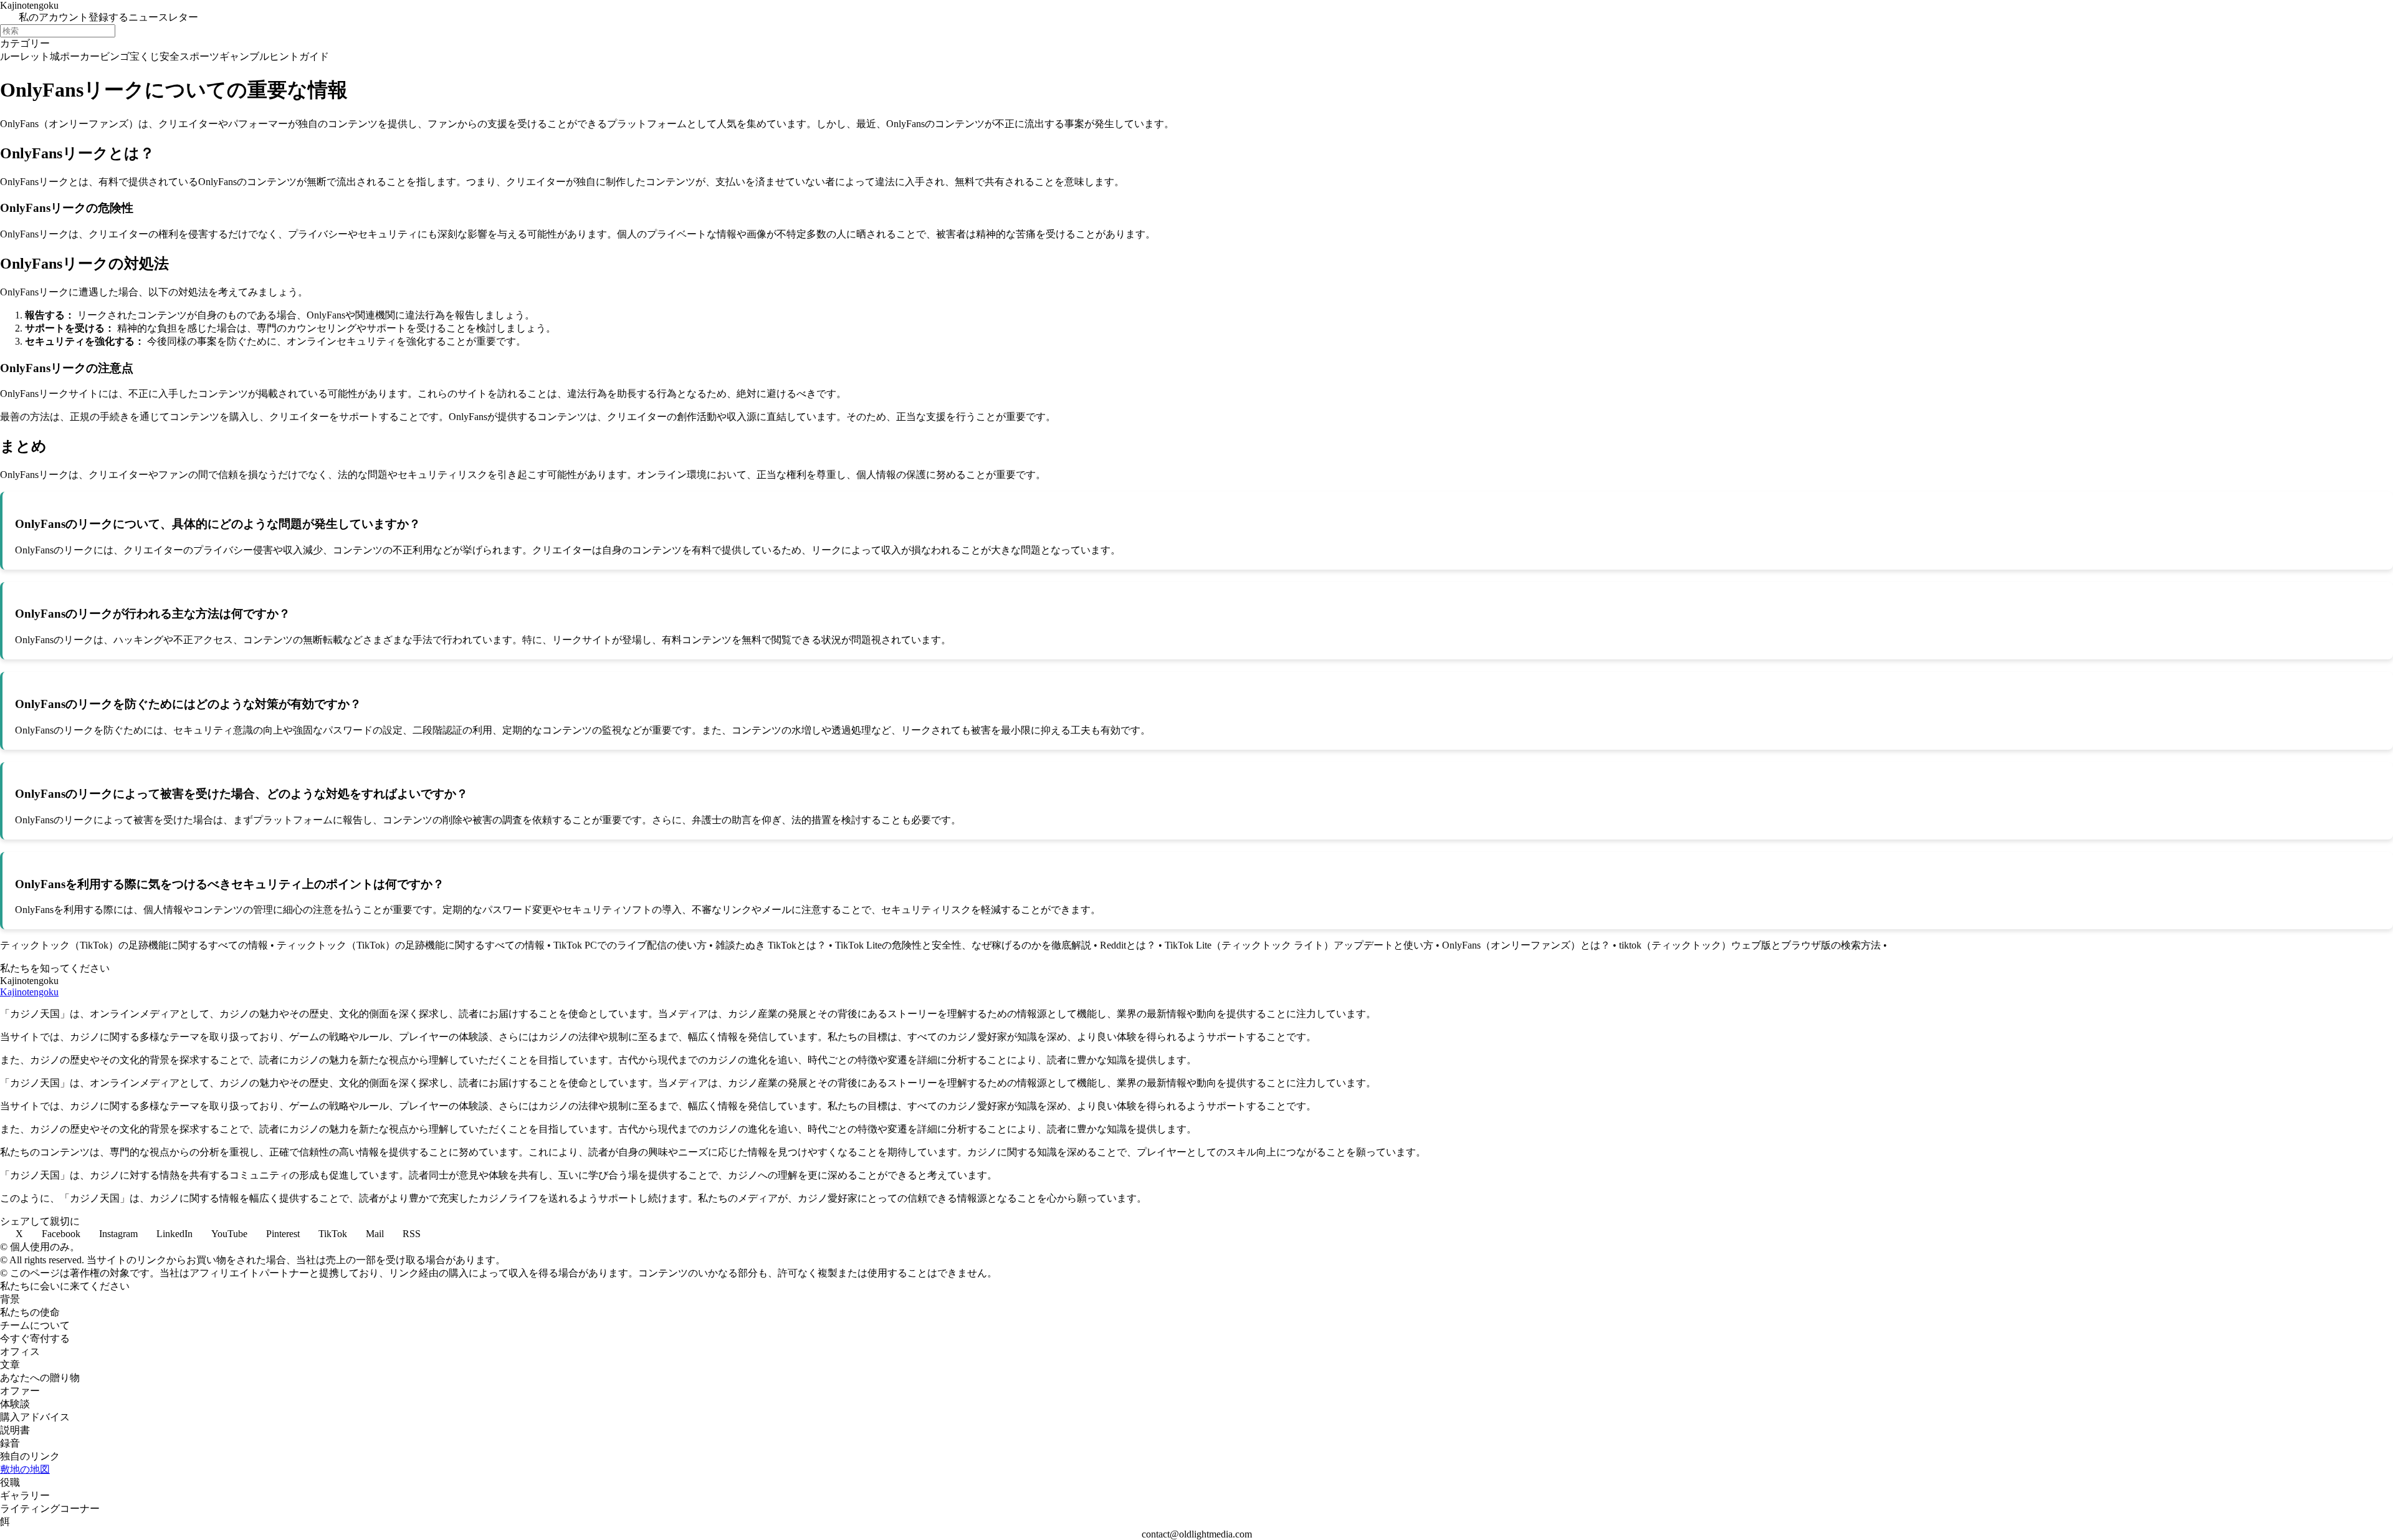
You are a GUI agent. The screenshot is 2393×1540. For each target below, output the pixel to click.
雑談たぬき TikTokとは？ (771, 945)
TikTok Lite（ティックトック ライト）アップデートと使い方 (1299, 945)
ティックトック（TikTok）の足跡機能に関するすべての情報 (134, 945)
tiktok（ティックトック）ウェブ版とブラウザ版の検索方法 (1750, 945)
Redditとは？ (1128, 945)
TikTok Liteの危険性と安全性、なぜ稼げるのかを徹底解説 (963, 945)
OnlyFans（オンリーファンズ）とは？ (1526, 945)
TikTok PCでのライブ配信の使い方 (630, 945)
